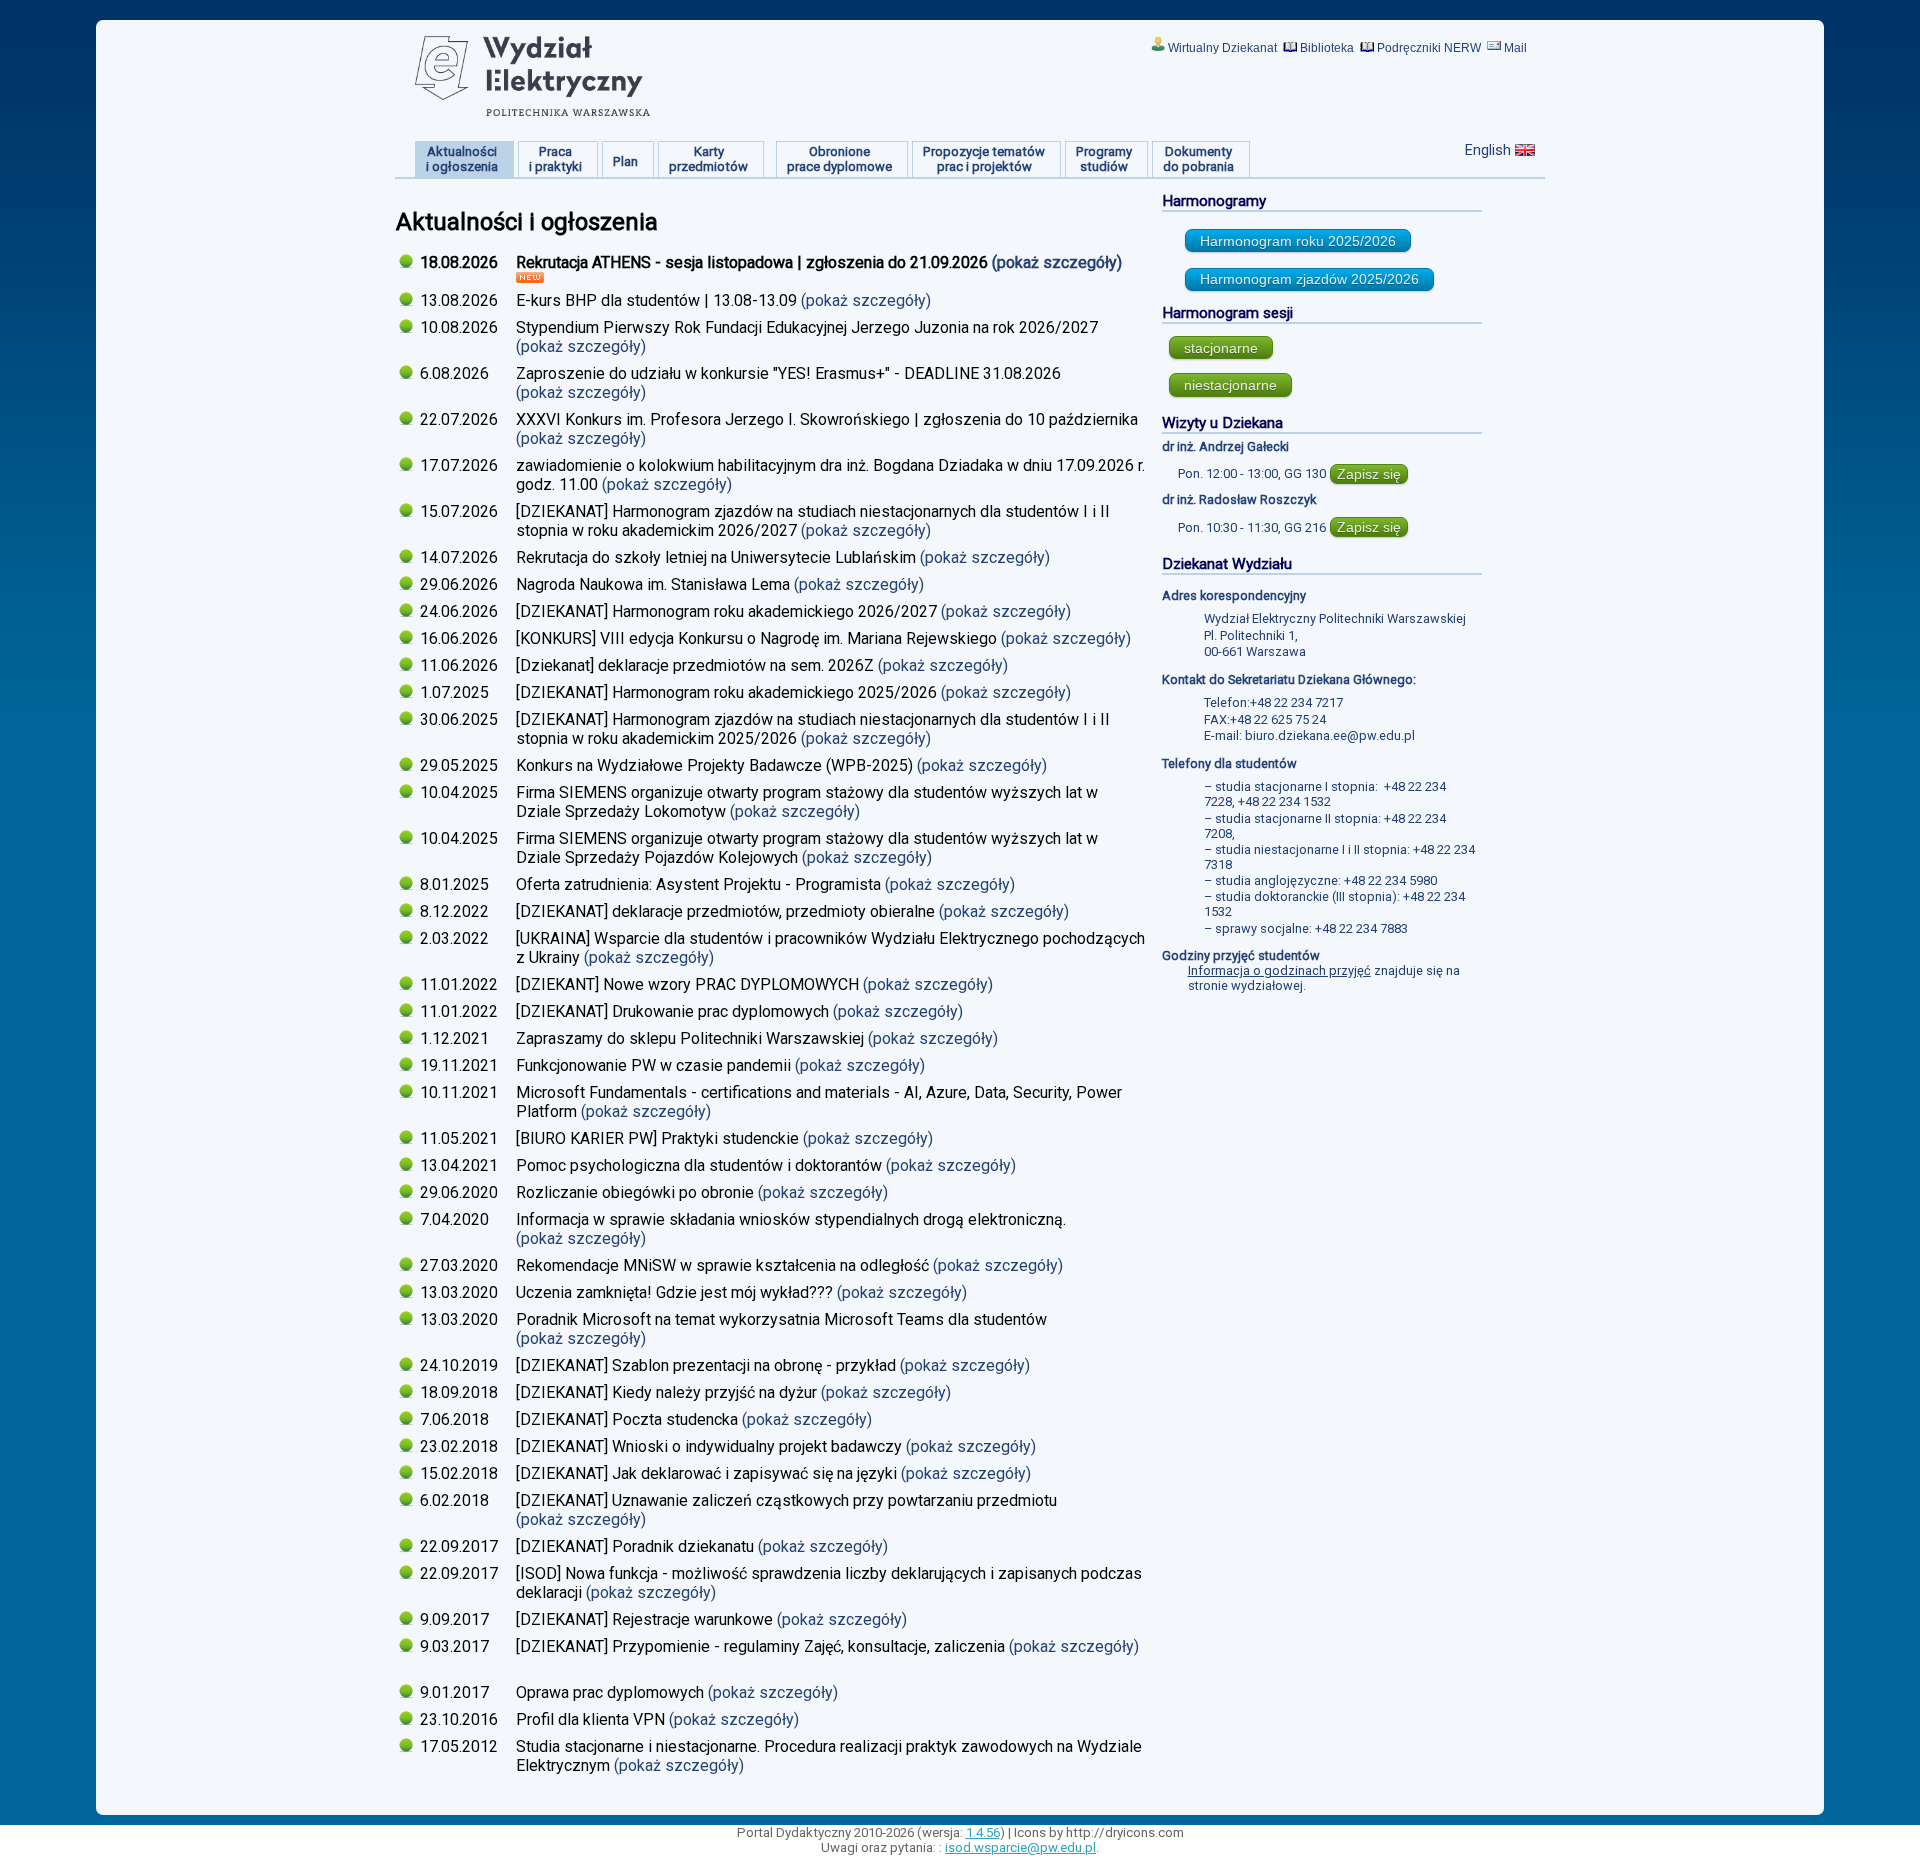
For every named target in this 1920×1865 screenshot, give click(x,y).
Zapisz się (1369, 474)
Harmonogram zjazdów (1309, 279)
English (1488, 150)
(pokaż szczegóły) (1059, 262)
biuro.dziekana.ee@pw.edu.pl (1330, 735)
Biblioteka (1327, 48)
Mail (1515, 48)
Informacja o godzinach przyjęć (1279, 970)
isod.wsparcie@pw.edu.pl (1020, 1847)
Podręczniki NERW (1429, 48)
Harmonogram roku (1298, 241)
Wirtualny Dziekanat (1222, 48)
